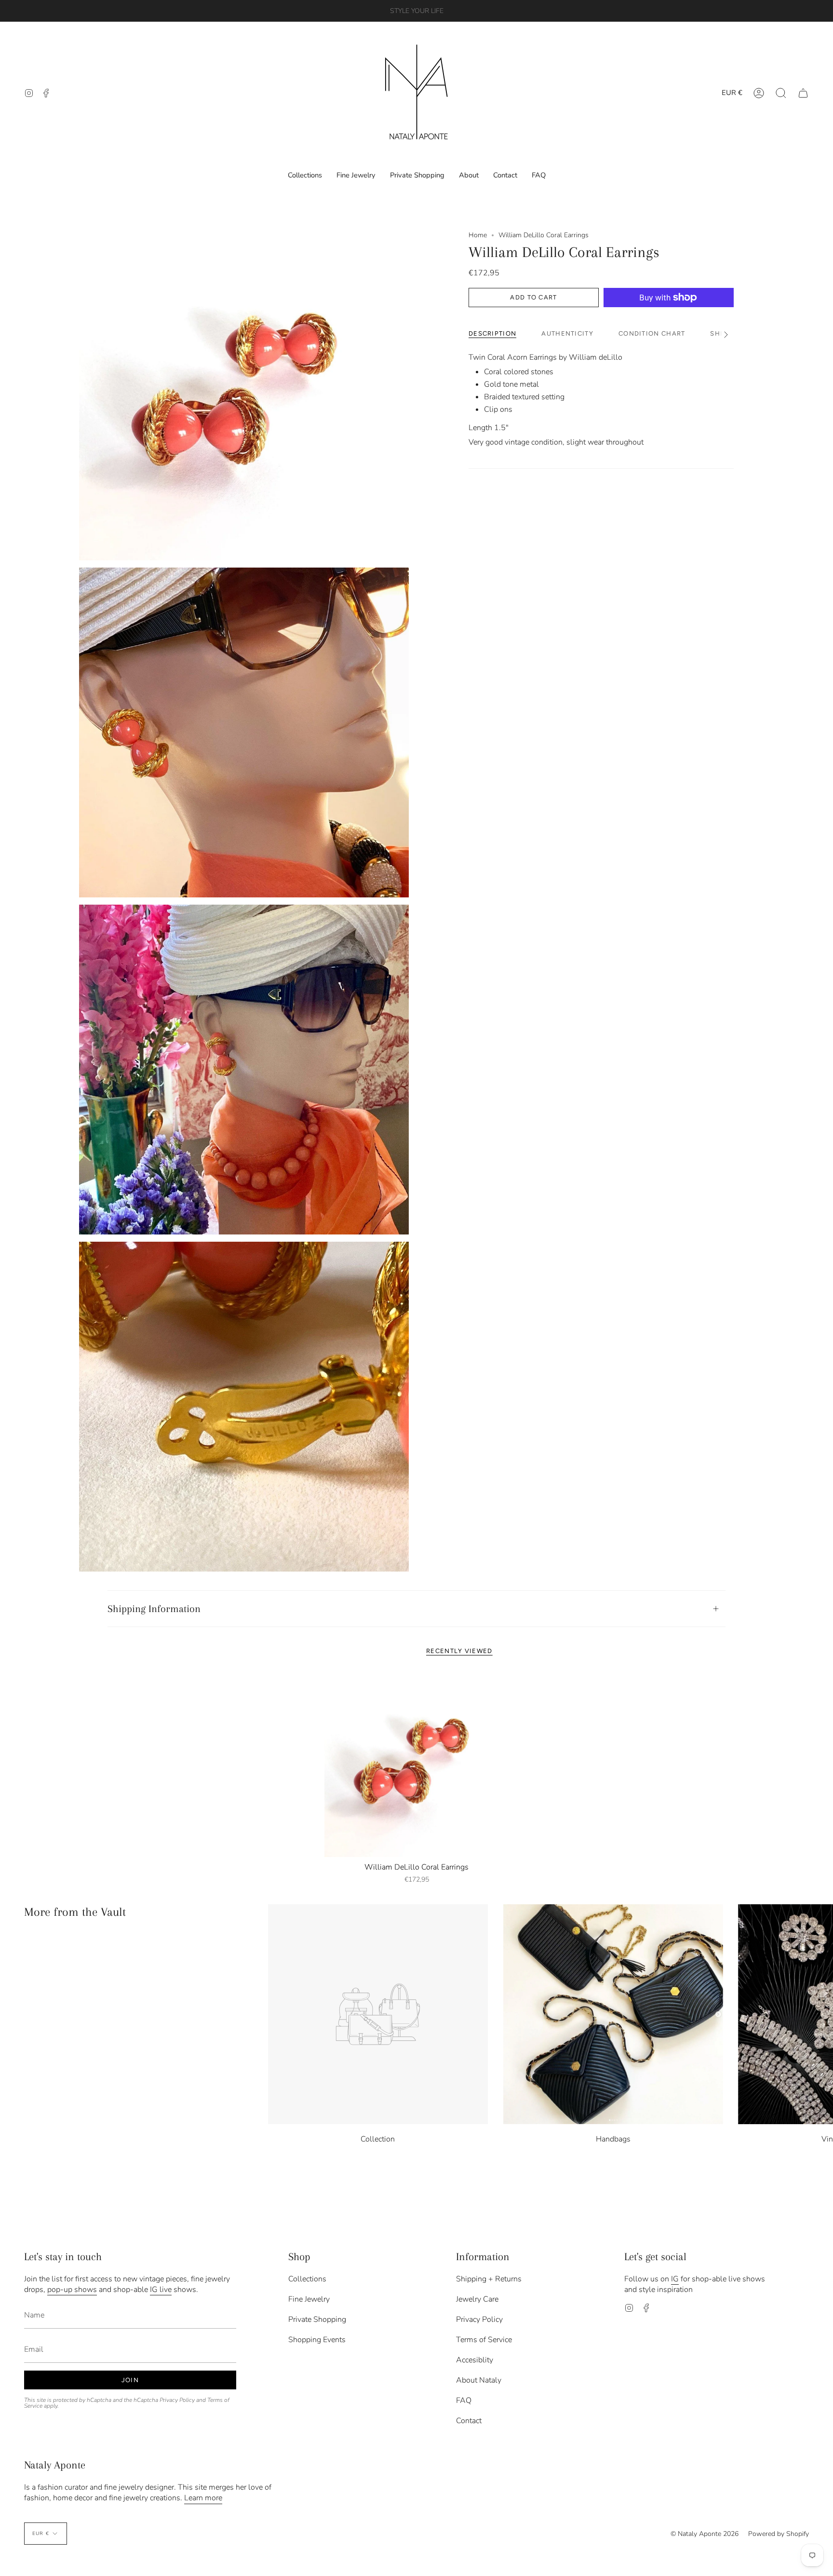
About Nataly (479, 2380)
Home (478, 235)
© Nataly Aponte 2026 (705, 2534)
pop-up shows (72, 2290)
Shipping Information (154, 1609)
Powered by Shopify (779, 2534)
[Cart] (803, 93)
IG (675, 2279)
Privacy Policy (177, 2400)
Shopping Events (317, 2340)
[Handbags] (613, 2014)
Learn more (203, 2498)
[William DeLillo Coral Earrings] (417, 1765)
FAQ (464, 2400)
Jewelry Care (477, 2299)
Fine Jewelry (309, 2299)
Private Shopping (317, 2319)
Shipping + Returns (489, 2279)
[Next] (819, 2014)
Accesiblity (475, 2360)
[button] (781, 93)
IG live (161, 2290)
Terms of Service (484, 2340)
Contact (469, 2421)
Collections (307, 2279)
